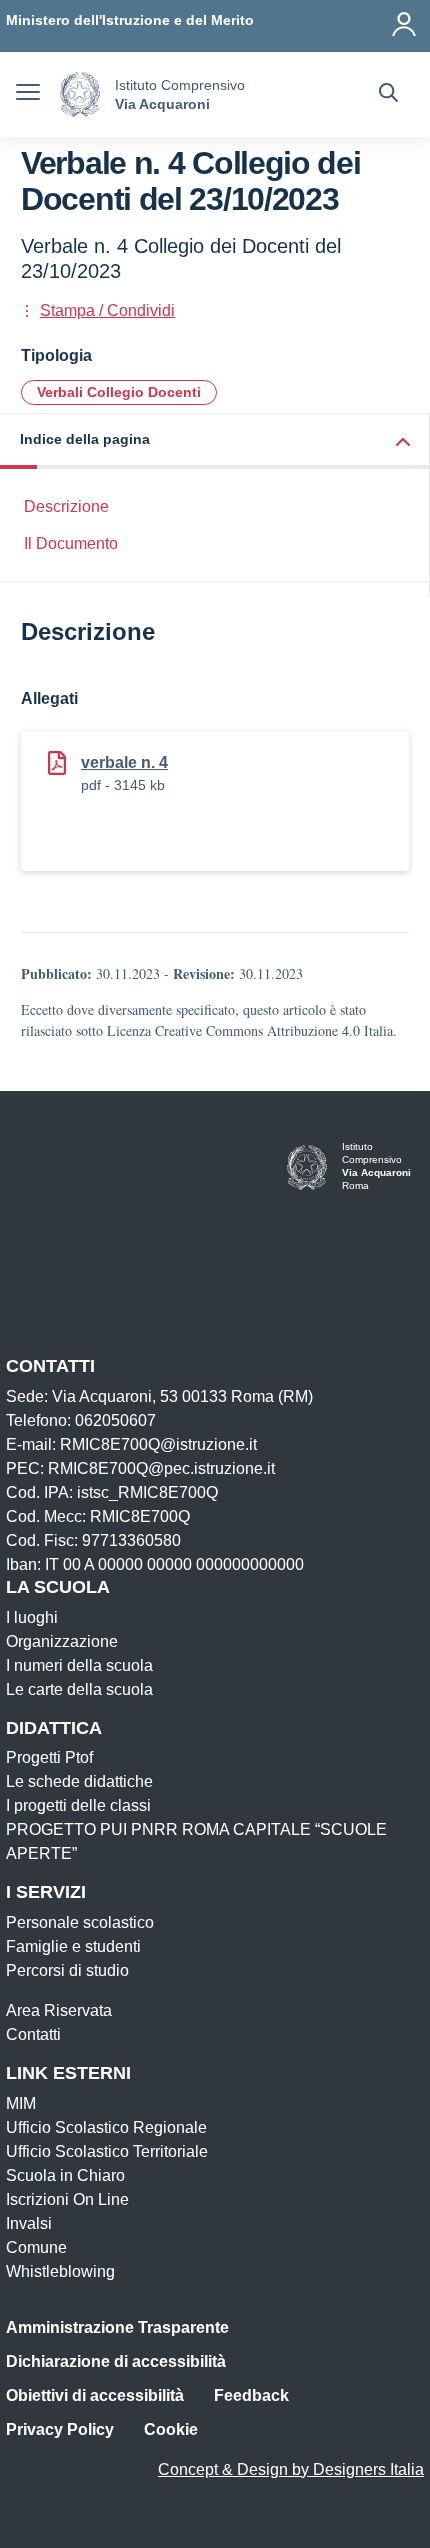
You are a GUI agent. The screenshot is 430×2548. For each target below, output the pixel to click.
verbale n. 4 (124, 762)
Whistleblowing (60, 2271)
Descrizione (66, 506)
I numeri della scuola (79, 1665)
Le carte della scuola (79, 1689)
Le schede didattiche (79, 1781)
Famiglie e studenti (73, 1946)
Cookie (171, 2429)
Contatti (33, 2034)
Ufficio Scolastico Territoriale (107, 2151)
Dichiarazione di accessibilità (116, 2361)
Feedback (251, 2395)
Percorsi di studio (67, 1970)
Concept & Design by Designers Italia (291, 2469)
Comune (36, 2247)
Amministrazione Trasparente (117, 2327)
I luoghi (32, 1617)
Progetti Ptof (49, 1757)
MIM (21, 2103)
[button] (215, 441)
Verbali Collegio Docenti (119, 392)
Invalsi (29, 2223)
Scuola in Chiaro (65, 2175)
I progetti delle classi (78, 1805)
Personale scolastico (80, 1922)
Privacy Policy (60, 2429)
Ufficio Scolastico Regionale (106, 2127)
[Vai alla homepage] (80, 94)
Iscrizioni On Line (67, 2199)
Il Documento (71, 543)
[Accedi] (405, 20)
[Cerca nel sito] (388, 95)
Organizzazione (62, 1641)
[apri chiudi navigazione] (28, 95)
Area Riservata (59, 2010)
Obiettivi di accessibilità (95, 2395)
